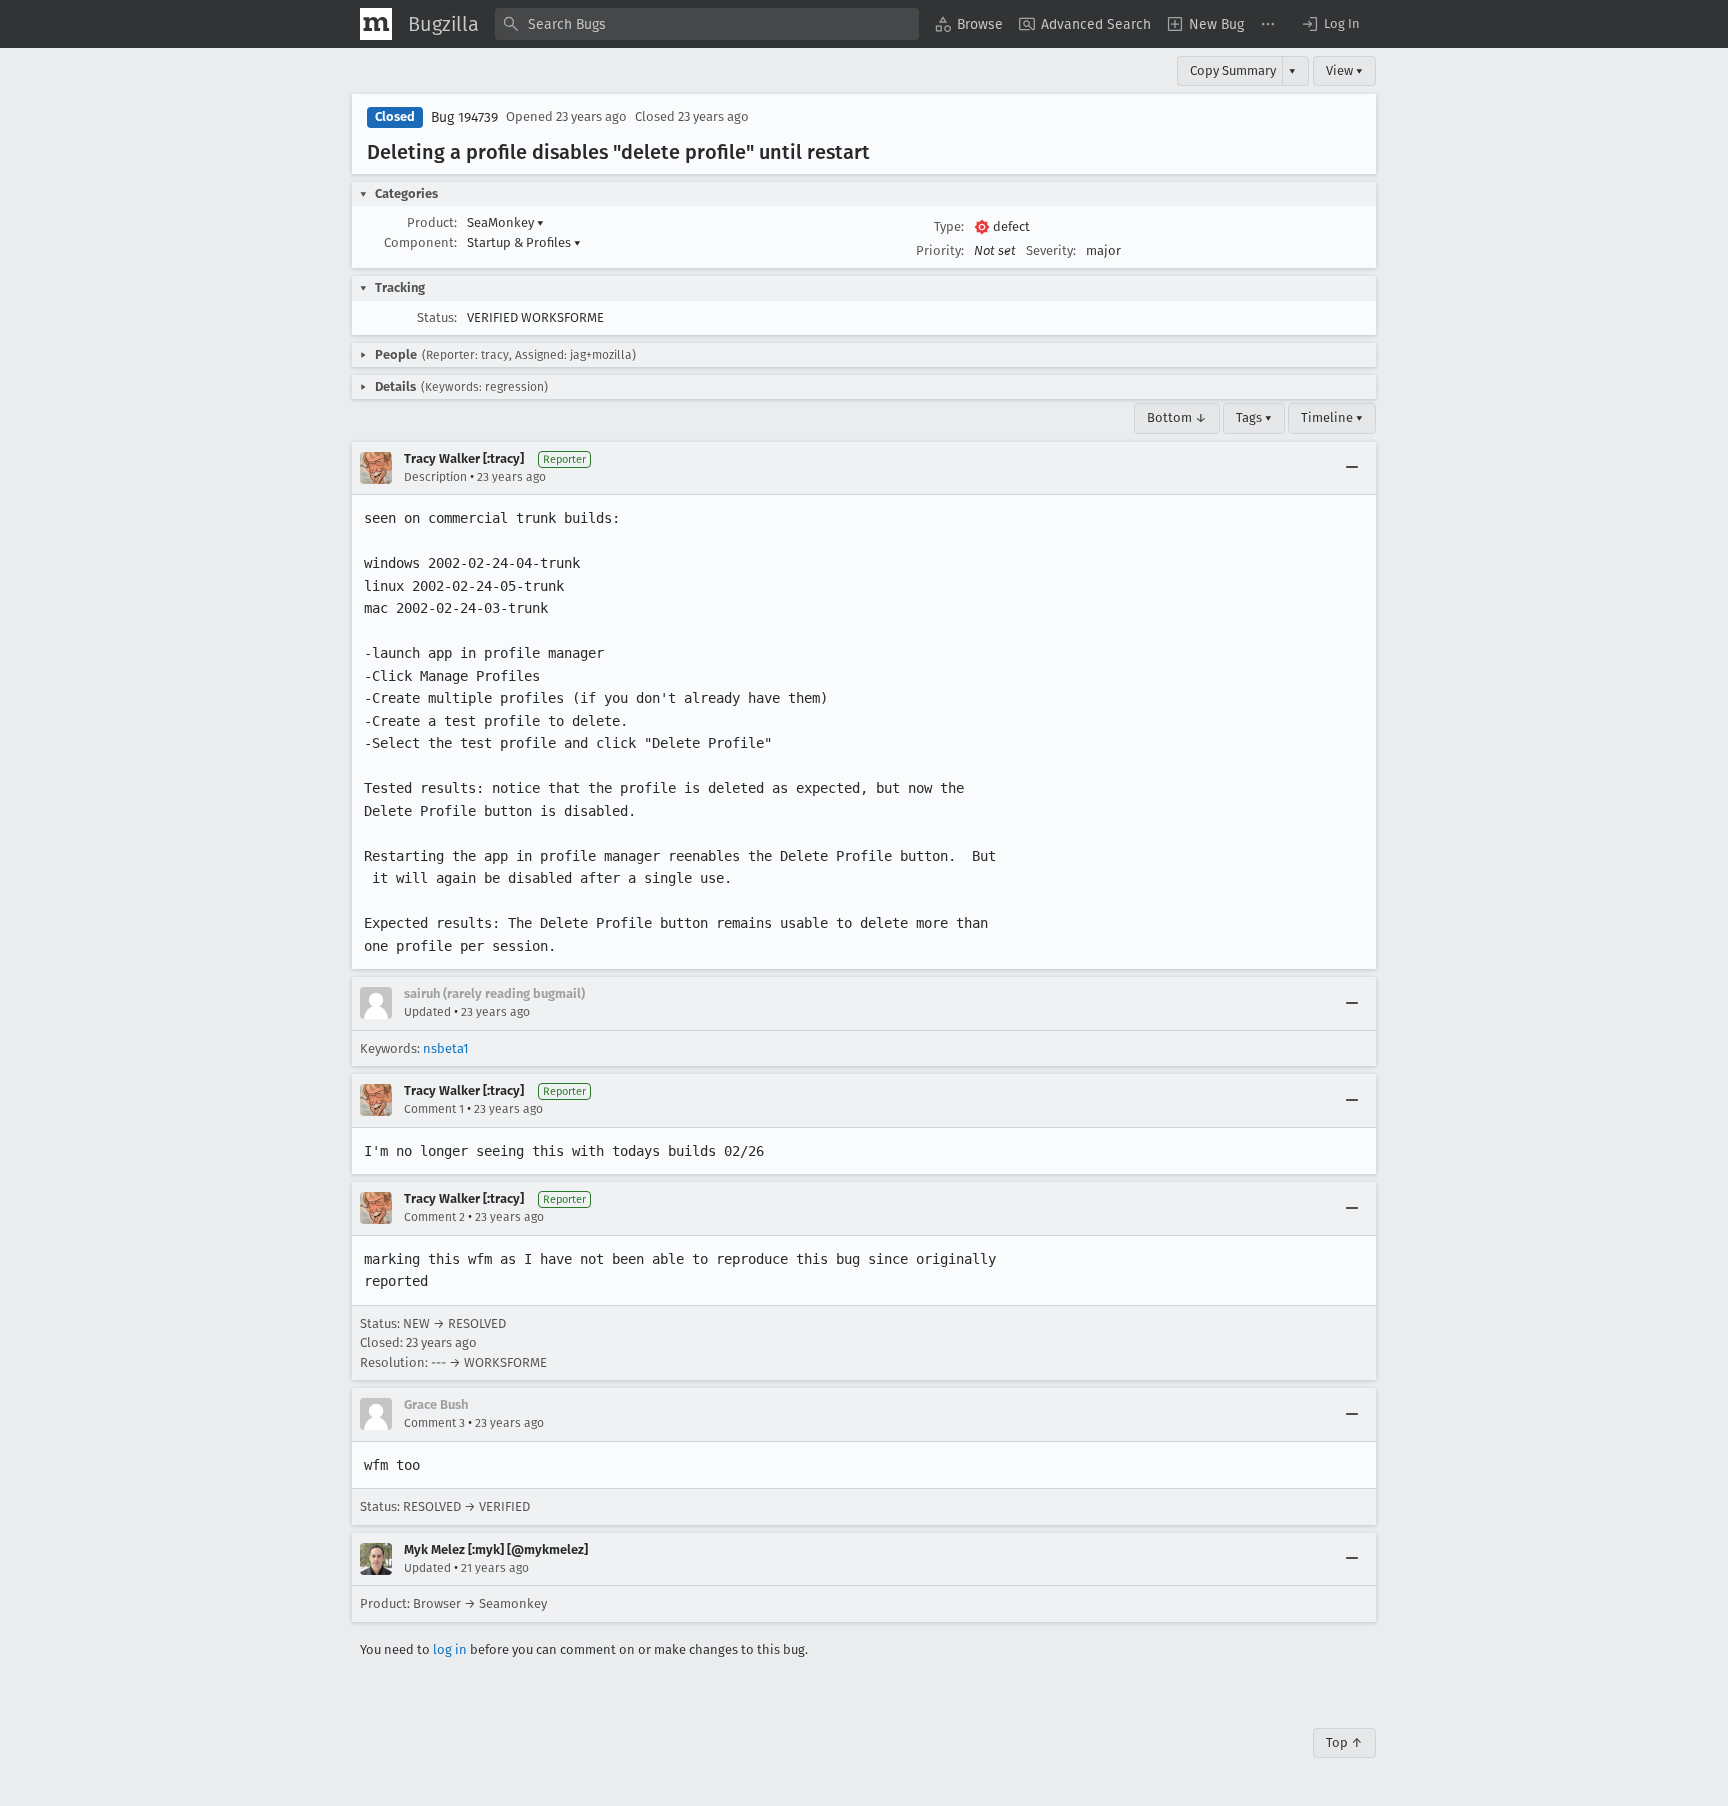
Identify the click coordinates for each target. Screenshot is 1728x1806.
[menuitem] (969, 24)
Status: (437, 317)
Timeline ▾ (1332, 417)
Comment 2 (434, 1217)
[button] (1330, 24)
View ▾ (1344, 70)
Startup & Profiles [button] (524, 242)
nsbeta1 (446, 1048)
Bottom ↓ (1177, 417)
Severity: (1051, 250)
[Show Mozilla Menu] (376, 24)
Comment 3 (434, 1423)
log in (450, 1649)
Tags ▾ (1254, 417)
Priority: (940, 250)
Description (435, 477)
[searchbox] (707, 24)
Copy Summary (1233, 70)
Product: (432, 222)
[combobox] (707, 24)
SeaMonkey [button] (505, 222)
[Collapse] (1352, 468)
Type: (949, 226)
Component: (420, 242)
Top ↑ (1344, 1742)
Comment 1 (434, 1109)
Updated (427, 1012)
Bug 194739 (464, 117)
